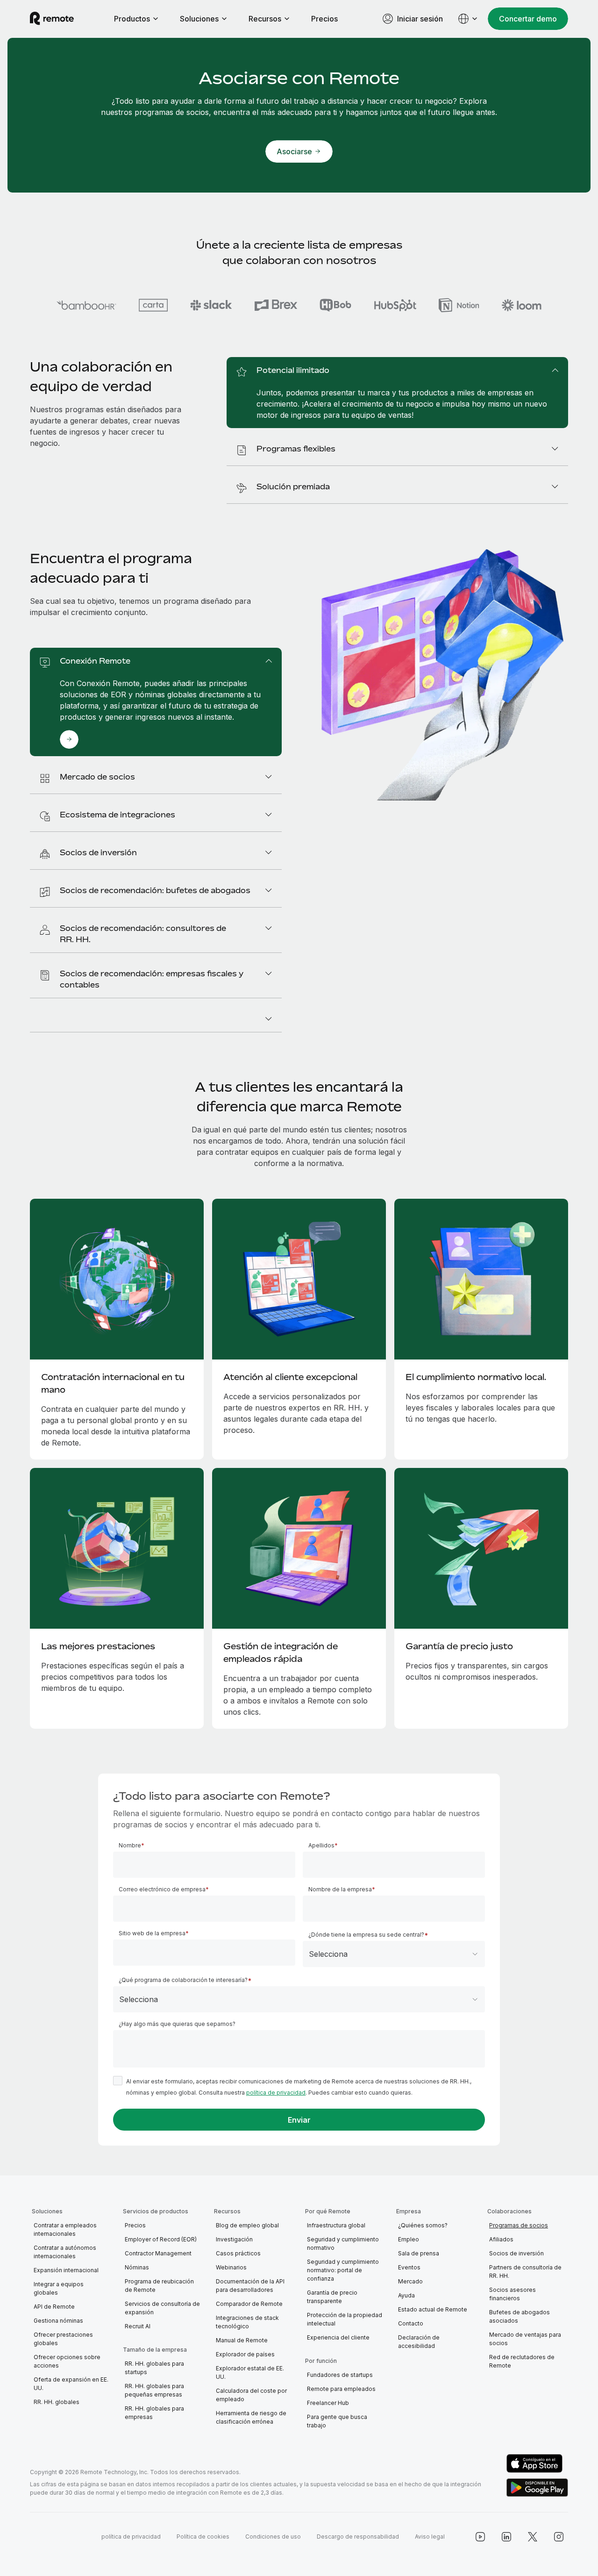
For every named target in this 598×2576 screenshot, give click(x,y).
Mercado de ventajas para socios (525, 2339)
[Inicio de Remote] (52, 19)
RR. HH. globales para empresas (154, 2413)
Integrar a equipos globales (59, 2288)
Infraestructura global (336, 2225)
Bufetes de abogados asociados (520, 2316)
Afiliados (501, 2239)
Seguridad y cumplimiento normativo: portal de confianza (343, 2270)
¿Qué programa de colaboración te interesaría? (183, 1980)
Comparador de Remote (249, 2304)
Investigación (234, 2239)
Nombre (130, 1845)
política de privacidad (276, 2093)
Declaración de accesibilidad (419, 2342)
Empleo (409, 2239)
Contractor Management (158, 2253)
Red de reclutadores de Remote (522, 2361)
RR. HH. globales (57, 2402)
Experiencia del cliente (338, 2337)
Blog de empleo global (247, 2225)
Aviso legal (430, 2537)
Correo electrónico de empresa (162, 1889)
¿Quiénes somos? (423, 2225)
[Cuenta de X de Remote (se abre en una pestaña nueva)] (533, 2537)
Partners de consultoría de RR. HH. (525, 2272)
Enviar (299, 2120)
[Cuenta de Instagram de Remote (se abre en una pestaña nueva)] (559, 2537)
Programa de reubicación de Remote (159, 2286)
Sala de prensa (419, 2253)
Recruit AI (138, 2326)
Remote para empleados (341, 2389)
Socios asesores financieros (513, 2294)
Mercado (410, 2281)
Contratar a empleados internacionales (65, 2229)
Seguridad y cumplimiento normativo (343, 2243)
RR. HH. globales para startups (154, 2368)
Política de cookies (203, 2537)
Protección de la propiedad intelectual (345, 2319)
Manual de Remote (242, 2340)
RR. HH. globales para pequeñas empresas (154, 2390)
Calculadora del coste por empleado (251, 2395)
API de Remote (54, 2307)
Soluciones (199, 19)
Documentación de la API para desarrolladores (250, 2286)
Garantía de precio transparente (332, 2297)
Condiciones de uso (273, 2537)
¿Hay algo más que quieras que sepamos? (177, 2024)
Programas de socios (519, 2225)
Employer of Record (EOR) (161, 2239)
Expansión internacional (66, 2270)
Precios (324, 19)
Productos (132, 19)
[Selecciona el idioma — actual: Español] (468, 19)
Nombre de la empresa (340, 1889)
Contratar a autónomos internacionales (65, 2252)
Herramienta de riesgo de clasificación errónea (251, 2417)
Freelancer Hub (328, 2403)
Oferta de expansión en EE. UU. (71, 2384)
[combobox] (394, 1954)
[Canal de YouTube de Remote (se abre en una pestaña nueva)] (480, 2537)
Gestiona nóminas (58, 2321)
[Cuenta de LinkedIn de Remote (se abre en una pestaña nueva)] (506, 2537)
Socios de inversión (516, 2253)
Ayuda (406, 2295)
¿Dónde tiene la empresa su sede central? (366, 1935)
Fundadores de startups (340, 2375)
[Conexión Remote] (69, 739)
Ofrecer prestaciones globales (63, 2339)
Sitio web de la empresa (152, 1933)
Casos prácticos (238, 2253)
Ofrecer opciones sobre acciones (67, 2361)
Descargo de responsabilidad (358, 2537)
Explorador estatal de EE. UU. (250, 2372)
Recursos (265, 19)
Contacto (411, 2323)
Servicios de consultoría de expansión (162, 2308)
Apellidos (321, 1845)
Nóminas (137, 2267)
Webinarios (231, 2267)
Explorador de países (245, 2354)
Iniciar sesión (420, 19)
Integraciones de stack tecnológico (247, 2322)
